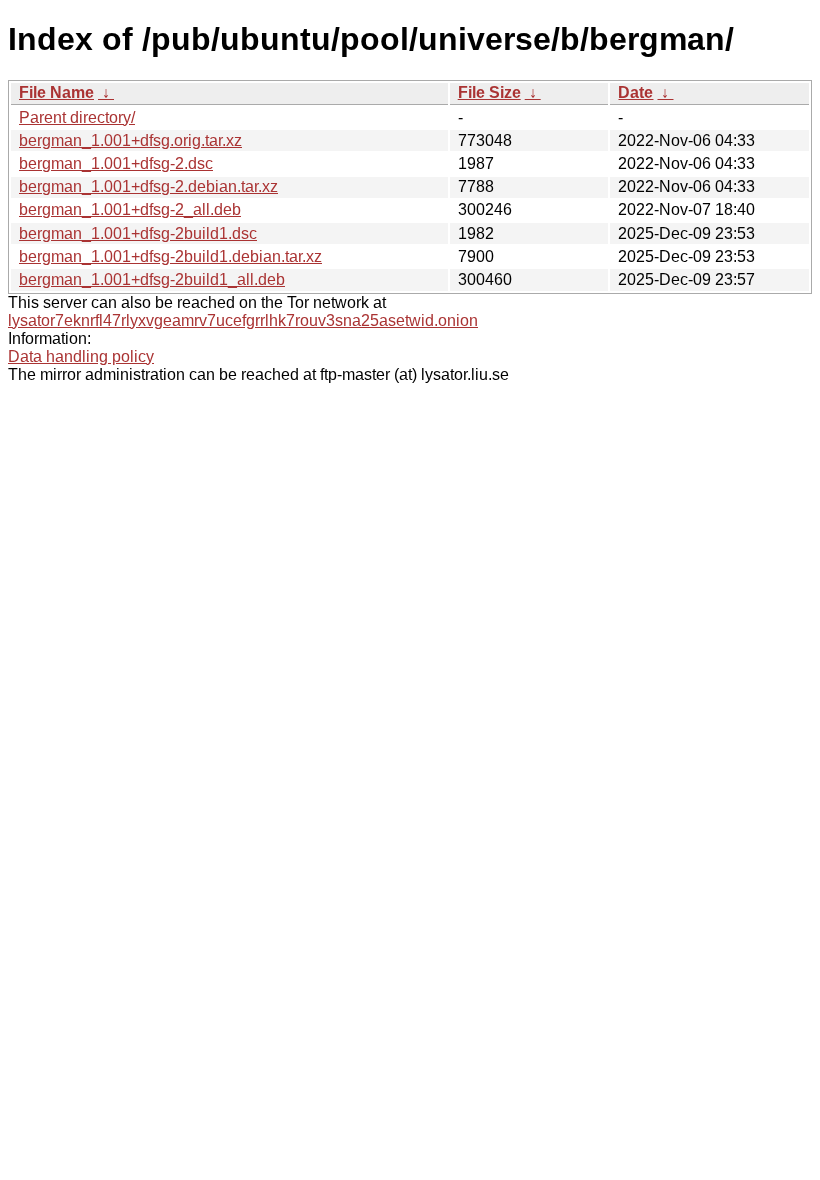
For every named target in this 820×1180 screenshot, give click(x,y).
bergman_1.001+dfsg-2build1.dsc (138, 233)
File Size (489, 92)
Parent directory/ (77, 117)
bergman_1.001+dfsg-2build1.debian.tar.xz (170, 256)
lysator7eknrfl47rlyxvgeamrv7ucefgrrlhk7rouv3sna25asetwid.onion (243, 320)
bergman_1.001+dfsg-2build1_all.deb (152, 279)
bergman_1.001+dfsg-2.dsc (116, 163)
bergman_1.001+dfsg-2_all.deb (130, 209)
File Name (56, 92)
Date (635, 92)
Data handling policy (81, 356)
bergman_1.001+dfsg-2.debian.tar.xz (148, 186)
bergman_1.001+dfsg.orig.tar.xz (130, 140)
